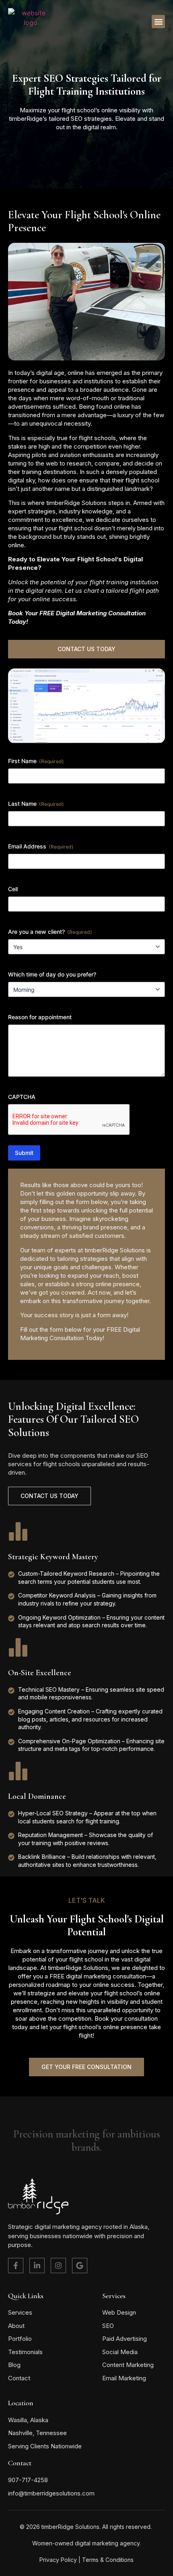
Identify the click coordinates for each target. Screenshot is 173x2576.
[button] (158, 22)
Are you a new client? (50, 932)
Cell (13, 889)
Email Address (41, 846)
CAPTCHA (22, 1097)
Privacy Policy (58, 2560)
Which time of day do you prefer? (52, 974)
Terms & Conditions (108, 2560)
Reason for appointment (40, 1017)
